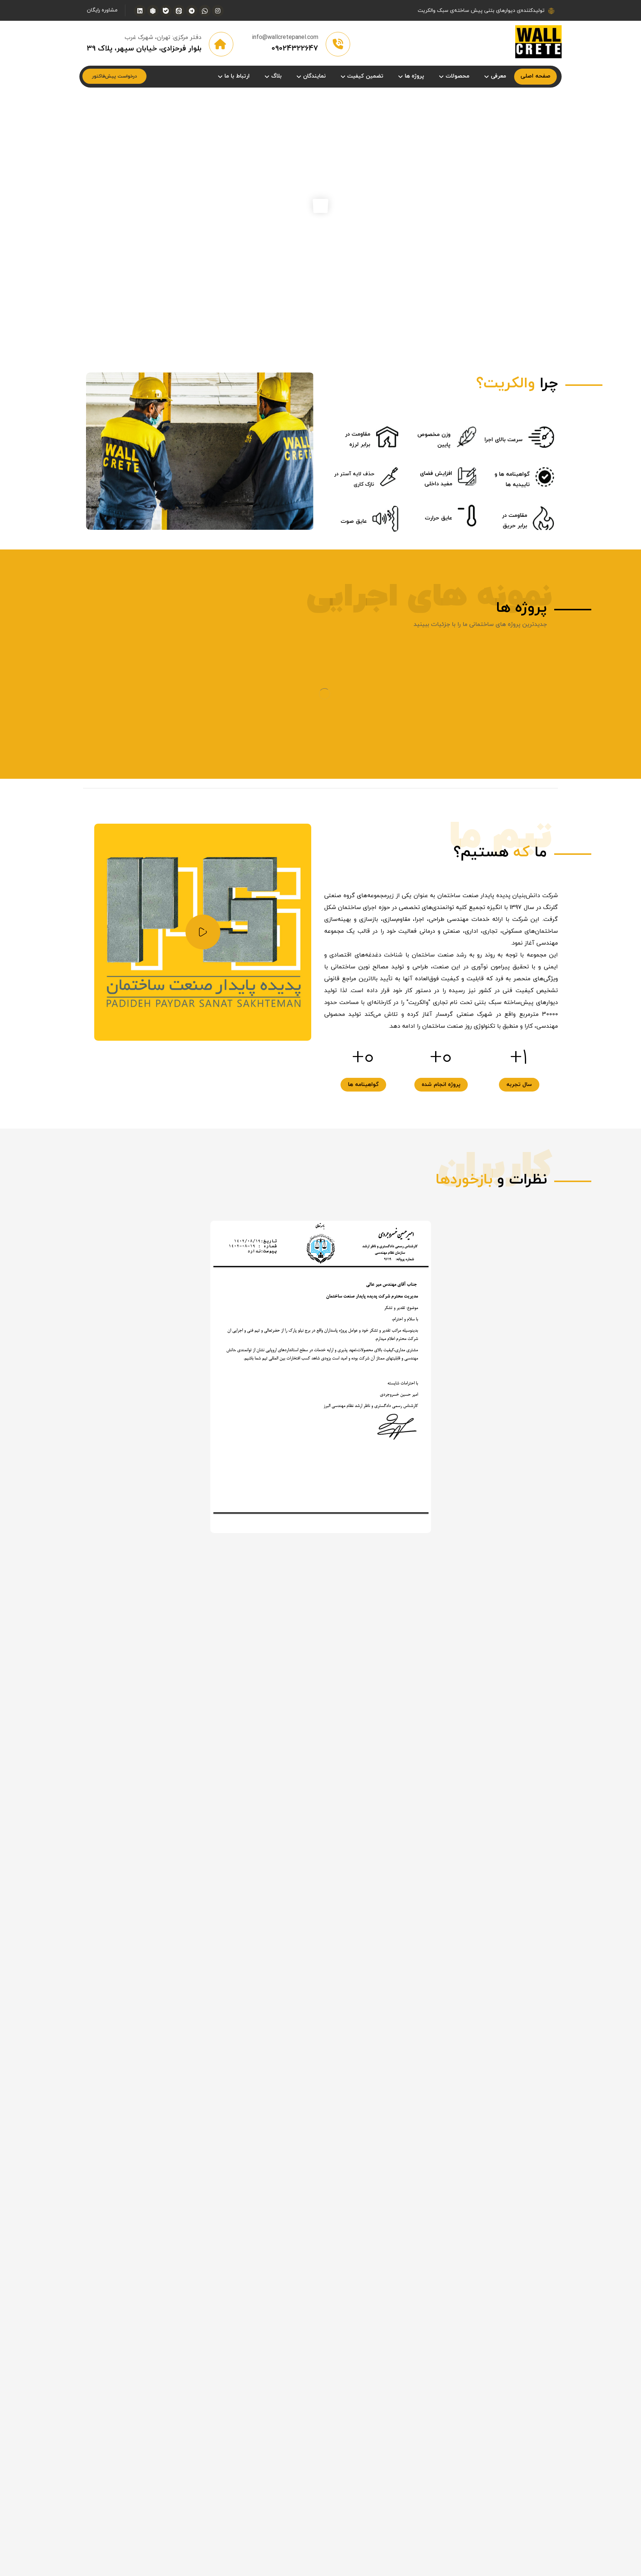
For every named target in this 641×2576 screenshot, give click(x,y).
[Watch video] (203, 1001)
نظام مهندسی (405, 1986)
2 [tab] (320, 809)
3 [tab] (312, 809)
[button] (218, 11)
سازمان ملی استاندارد (395, 1998)
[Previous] (546, 1265)
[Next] (561, 1265)
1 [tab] (329, 809)
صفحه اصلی (407, 1974)
